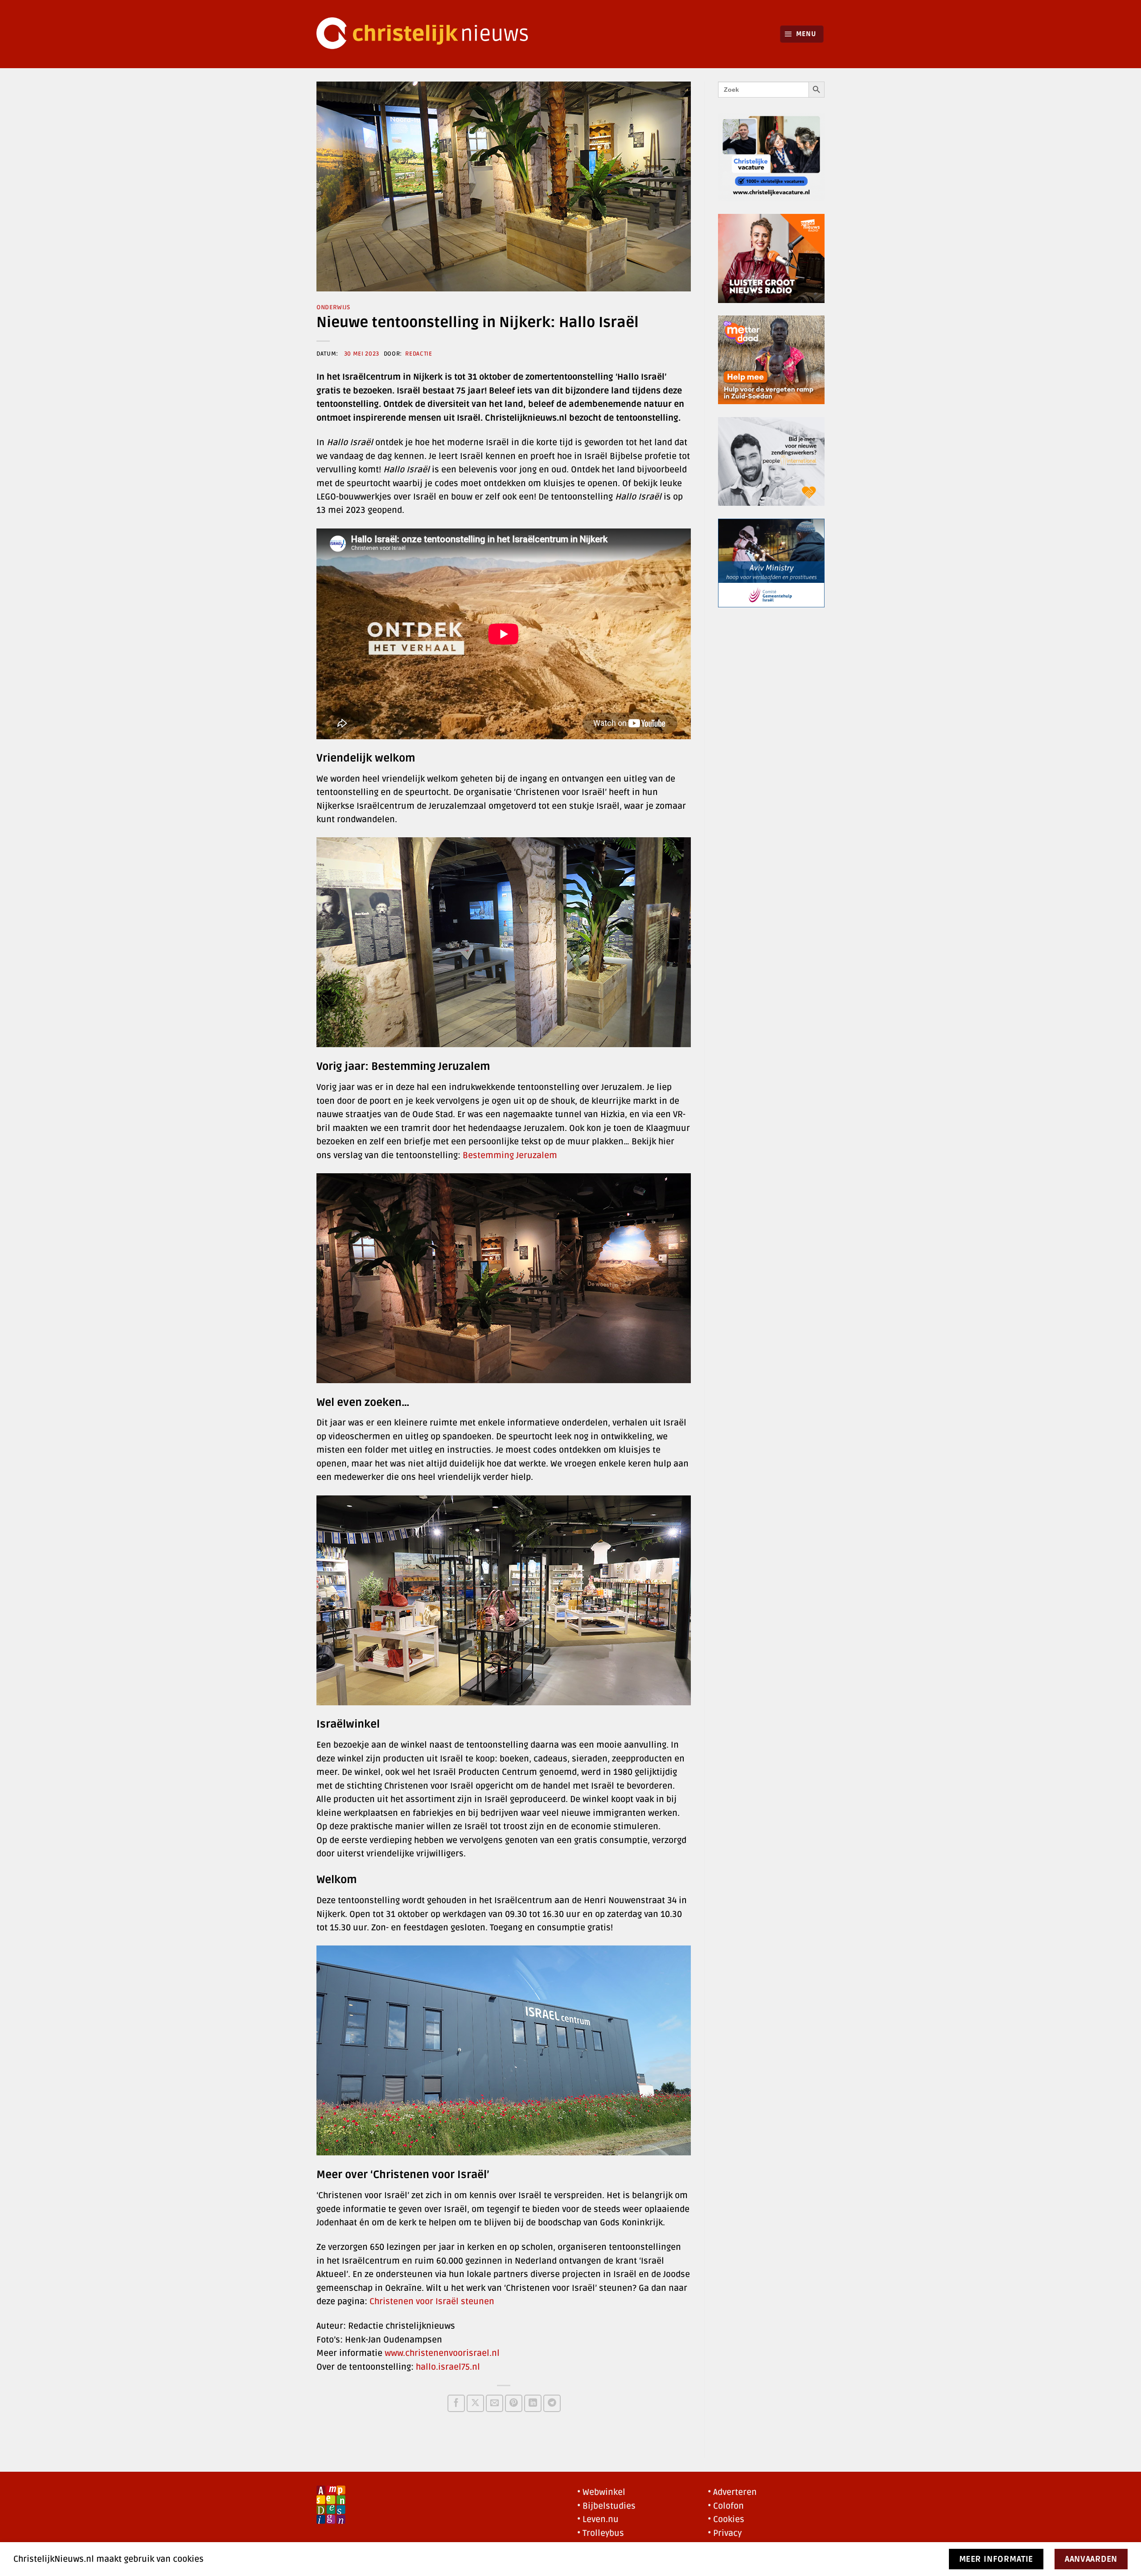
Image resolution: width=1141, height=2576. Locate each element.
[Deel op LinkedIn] (533, 2403)
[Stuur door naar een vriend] (495, 2403)
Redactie (419, 354)
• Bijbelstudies (606, 2506)
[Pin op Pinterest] (514, 2403)
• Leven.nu (598, 2519)
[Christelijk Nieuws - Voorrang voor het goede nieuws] (428, 34)
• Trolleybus (601, 2533)
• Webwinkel (601, 2492)
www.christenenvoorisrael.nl (442, 2353)
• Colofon (726, 2506)
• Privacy (725, 2533)
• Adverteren (732, 2492)
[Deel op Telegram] (552, 2403)
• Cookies (726, 2519)
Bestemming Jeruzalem (510, 1155)
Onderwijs (333, 307)
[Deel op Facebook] (456, 2403)
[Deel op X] (475, 2403)
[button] (802, 34)
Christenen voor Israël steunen (432, 2302)
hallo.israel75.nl (448, 2367)
